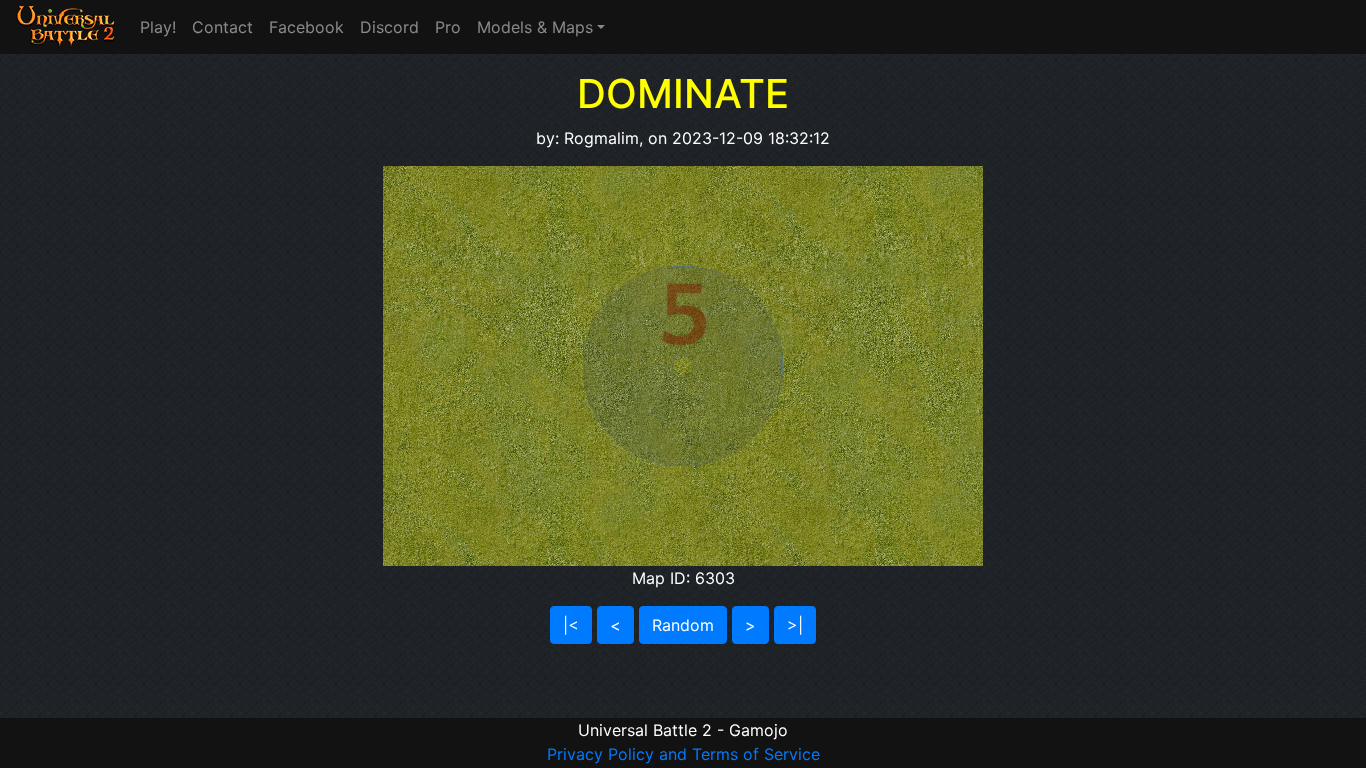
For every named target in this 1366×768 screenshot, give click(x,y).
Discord (389, 27)
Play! (158, 27)
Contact (222, 27)
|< (571, 625)
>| (795, 625)
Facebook (306, 27)
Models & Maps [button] (535, 27)
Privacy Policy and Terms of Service (683, 754)
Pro (448, 27)
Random (683, 625)
